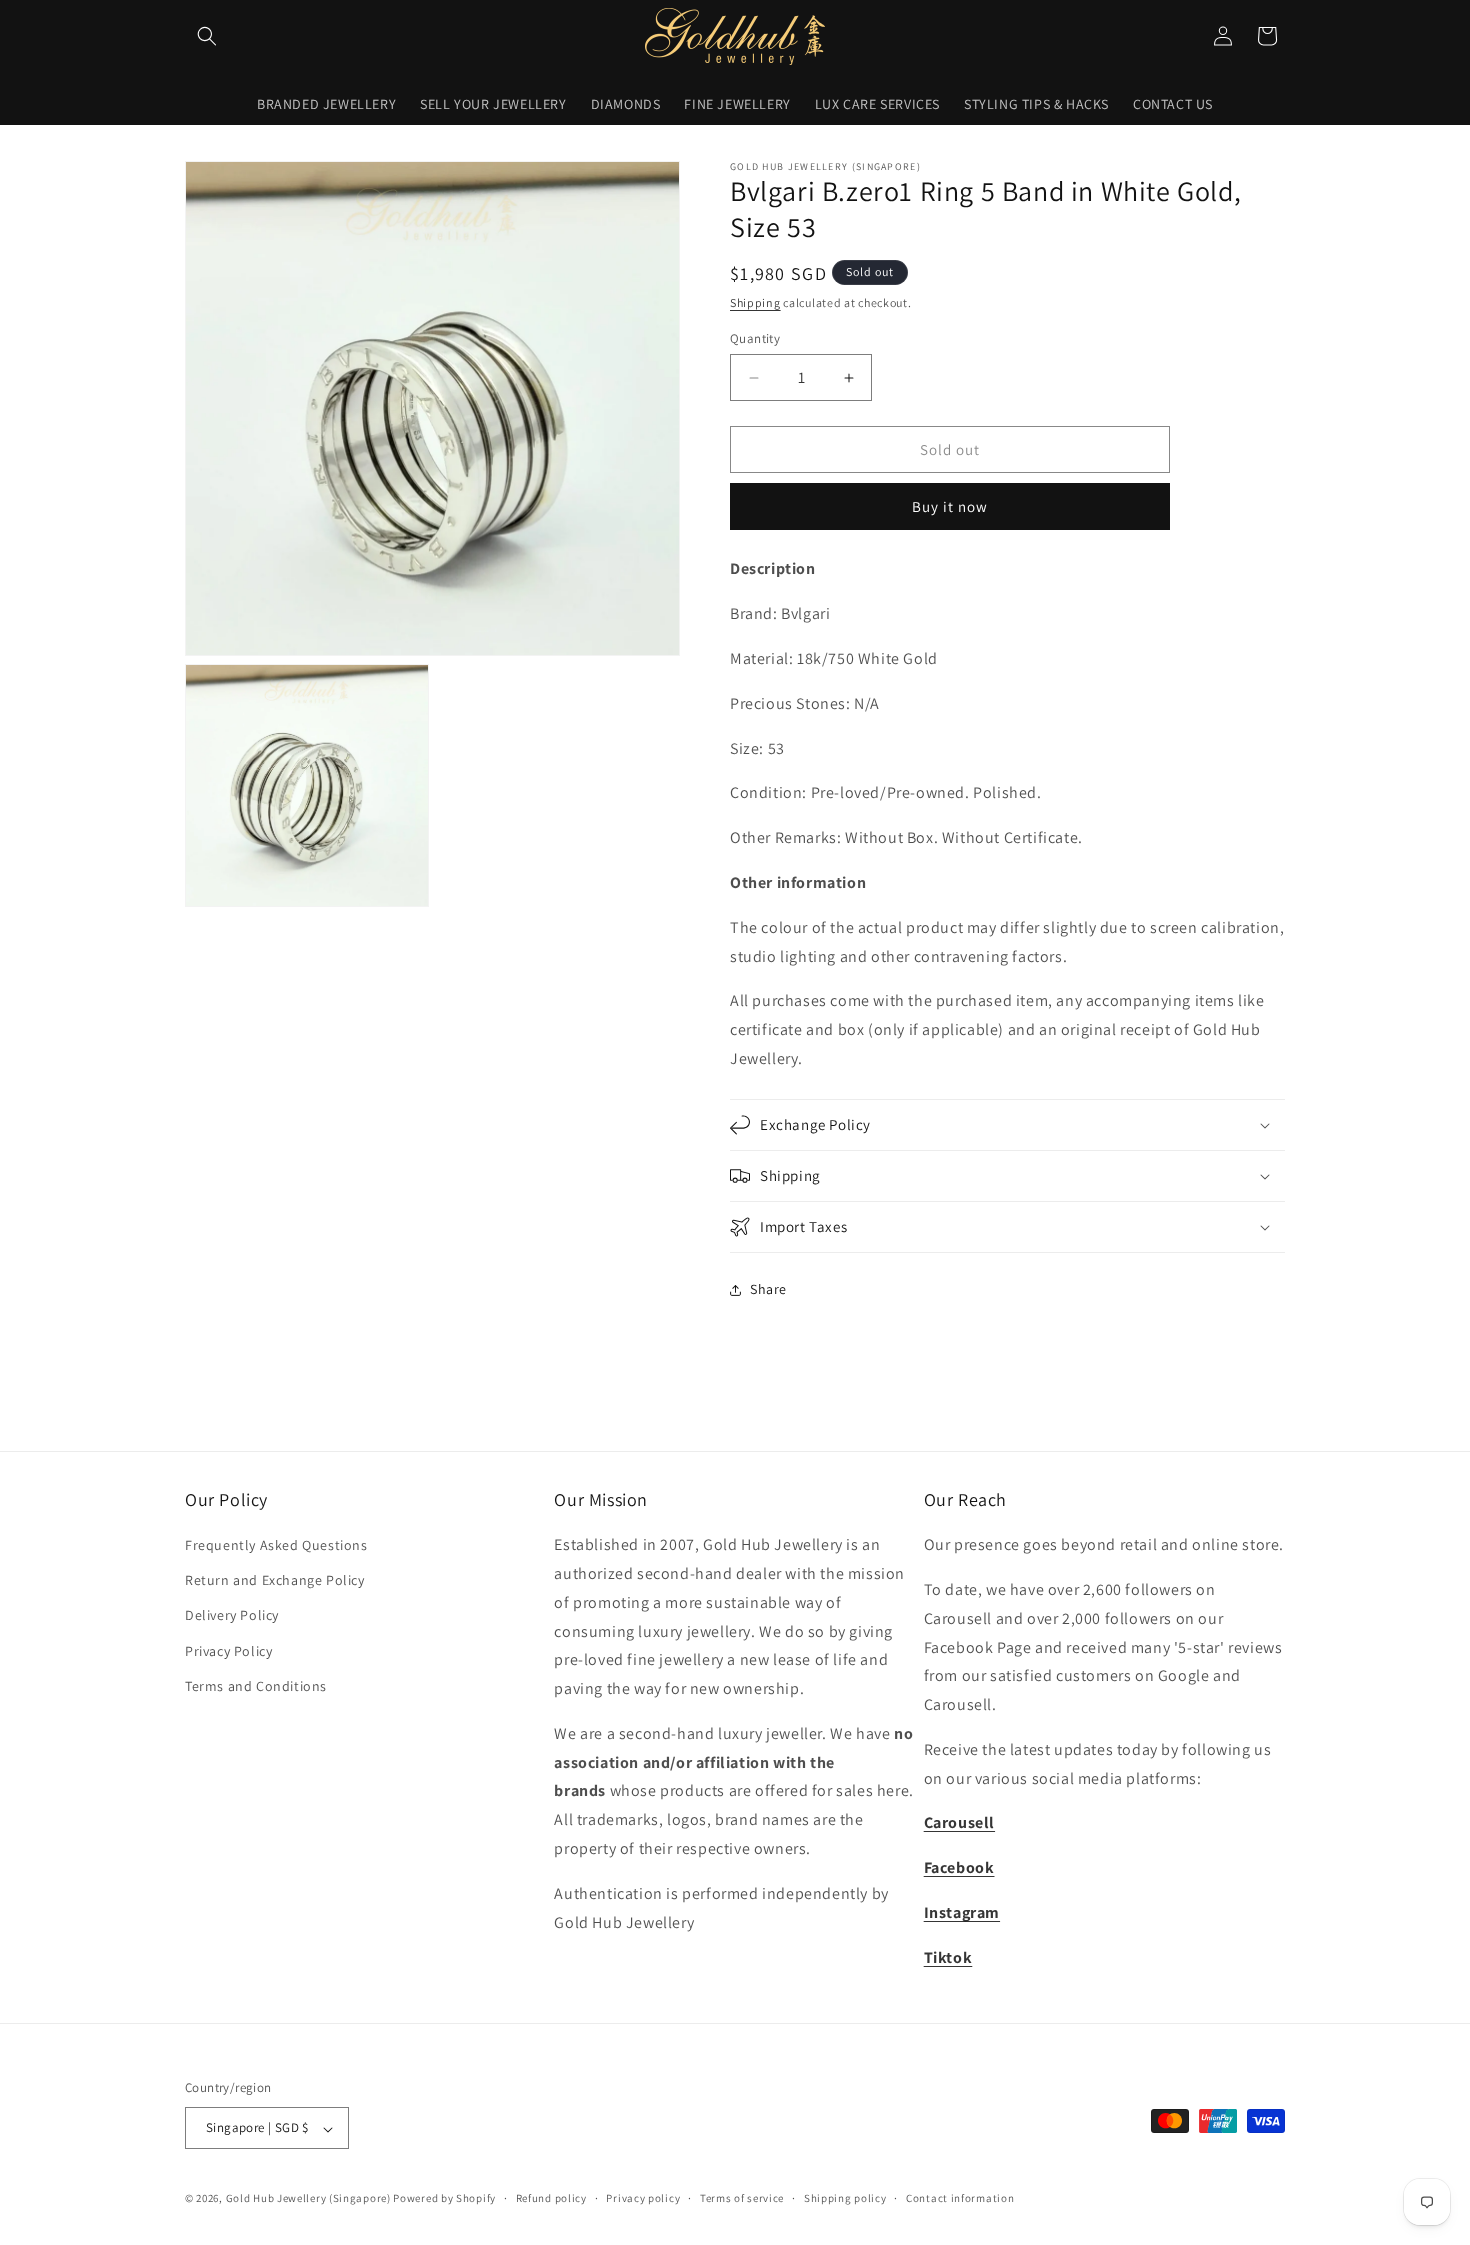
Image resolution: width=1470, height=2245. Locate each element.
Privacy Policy (228, 1651)
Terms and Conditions (256, 1686)
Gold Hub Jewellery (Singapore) (308, 2199)
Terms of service (742, 2198)
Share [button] (768, 1289)
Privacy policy (643, 2198)
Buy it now (950, 506)
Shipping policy (845, 2198)
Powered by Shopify (444, 2199)
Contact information (960, 2198)
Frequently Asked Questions (276, 1546)
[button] (207, 36)
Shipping (755, 302)
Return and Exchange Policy (275, 1581)
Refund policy (551, 2198)
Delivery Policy (232, 1616)
